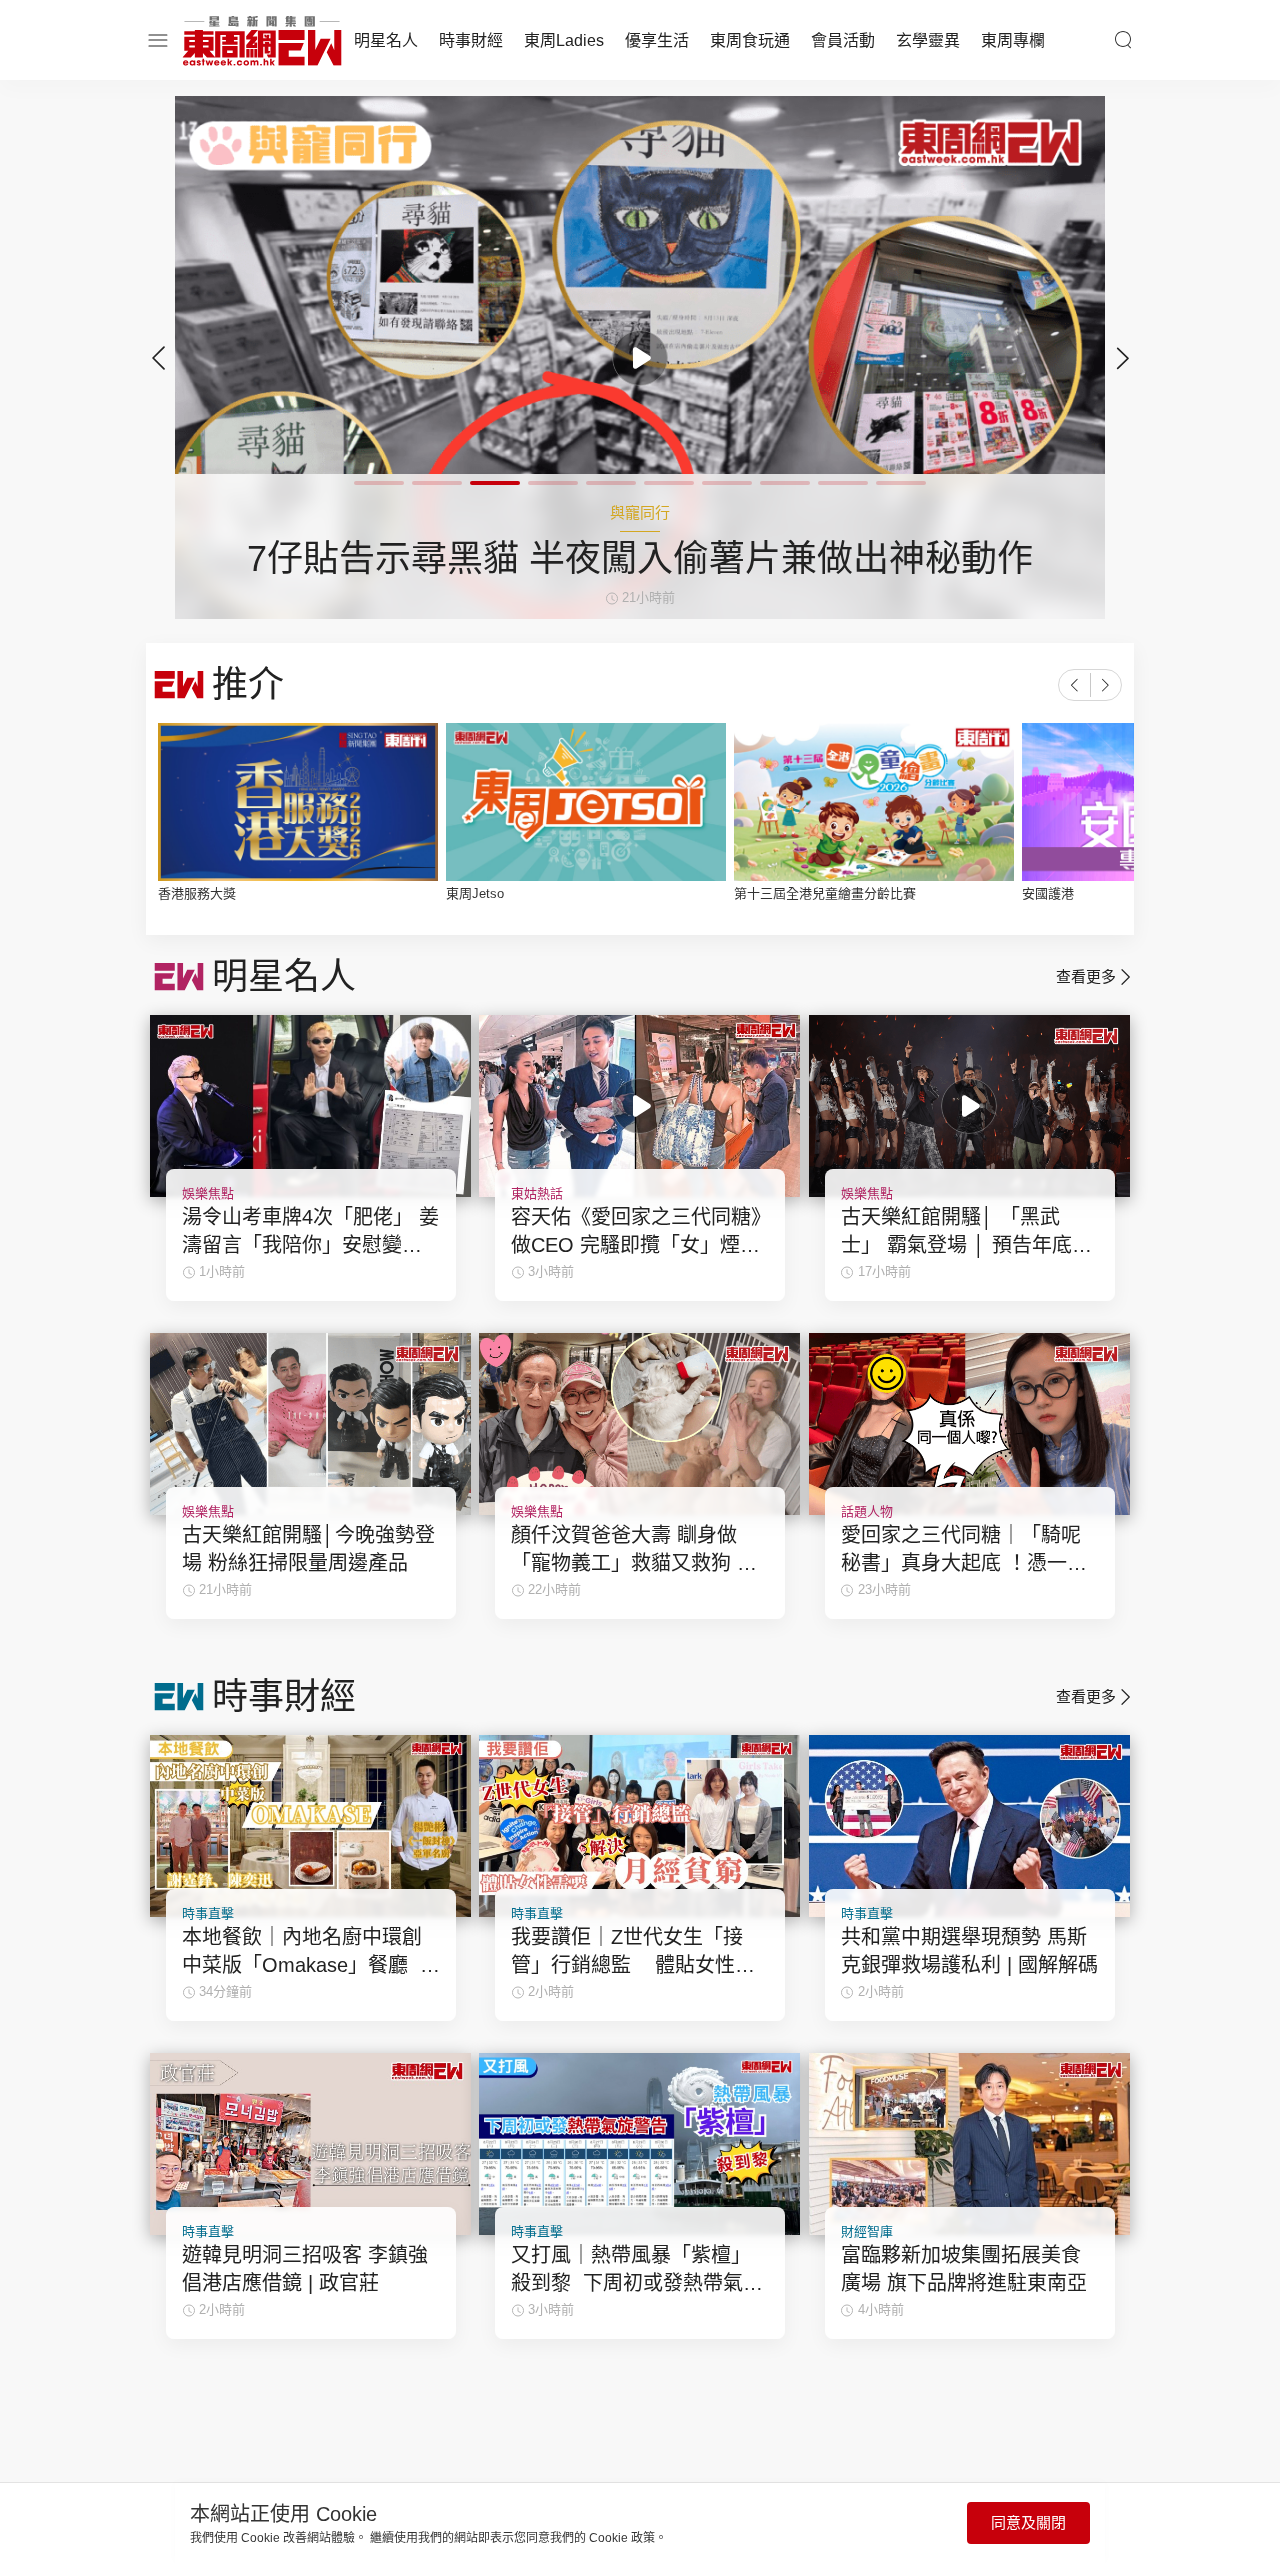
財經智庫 (867, 2231)
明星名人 (386, 40)
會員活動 (843, 40)
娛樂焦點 (208, 1193)
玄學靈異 (928, 40)
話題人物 (867, 1511)
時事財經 (471, 40)
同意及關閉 (1028, 2522)
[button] (1122, 358)
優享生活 (657, 40)
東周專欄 (1013, 40)
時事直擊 (208, 1913)
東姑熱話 (537, 1193)
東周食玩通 (750, 40)
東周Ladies (564, 40)
